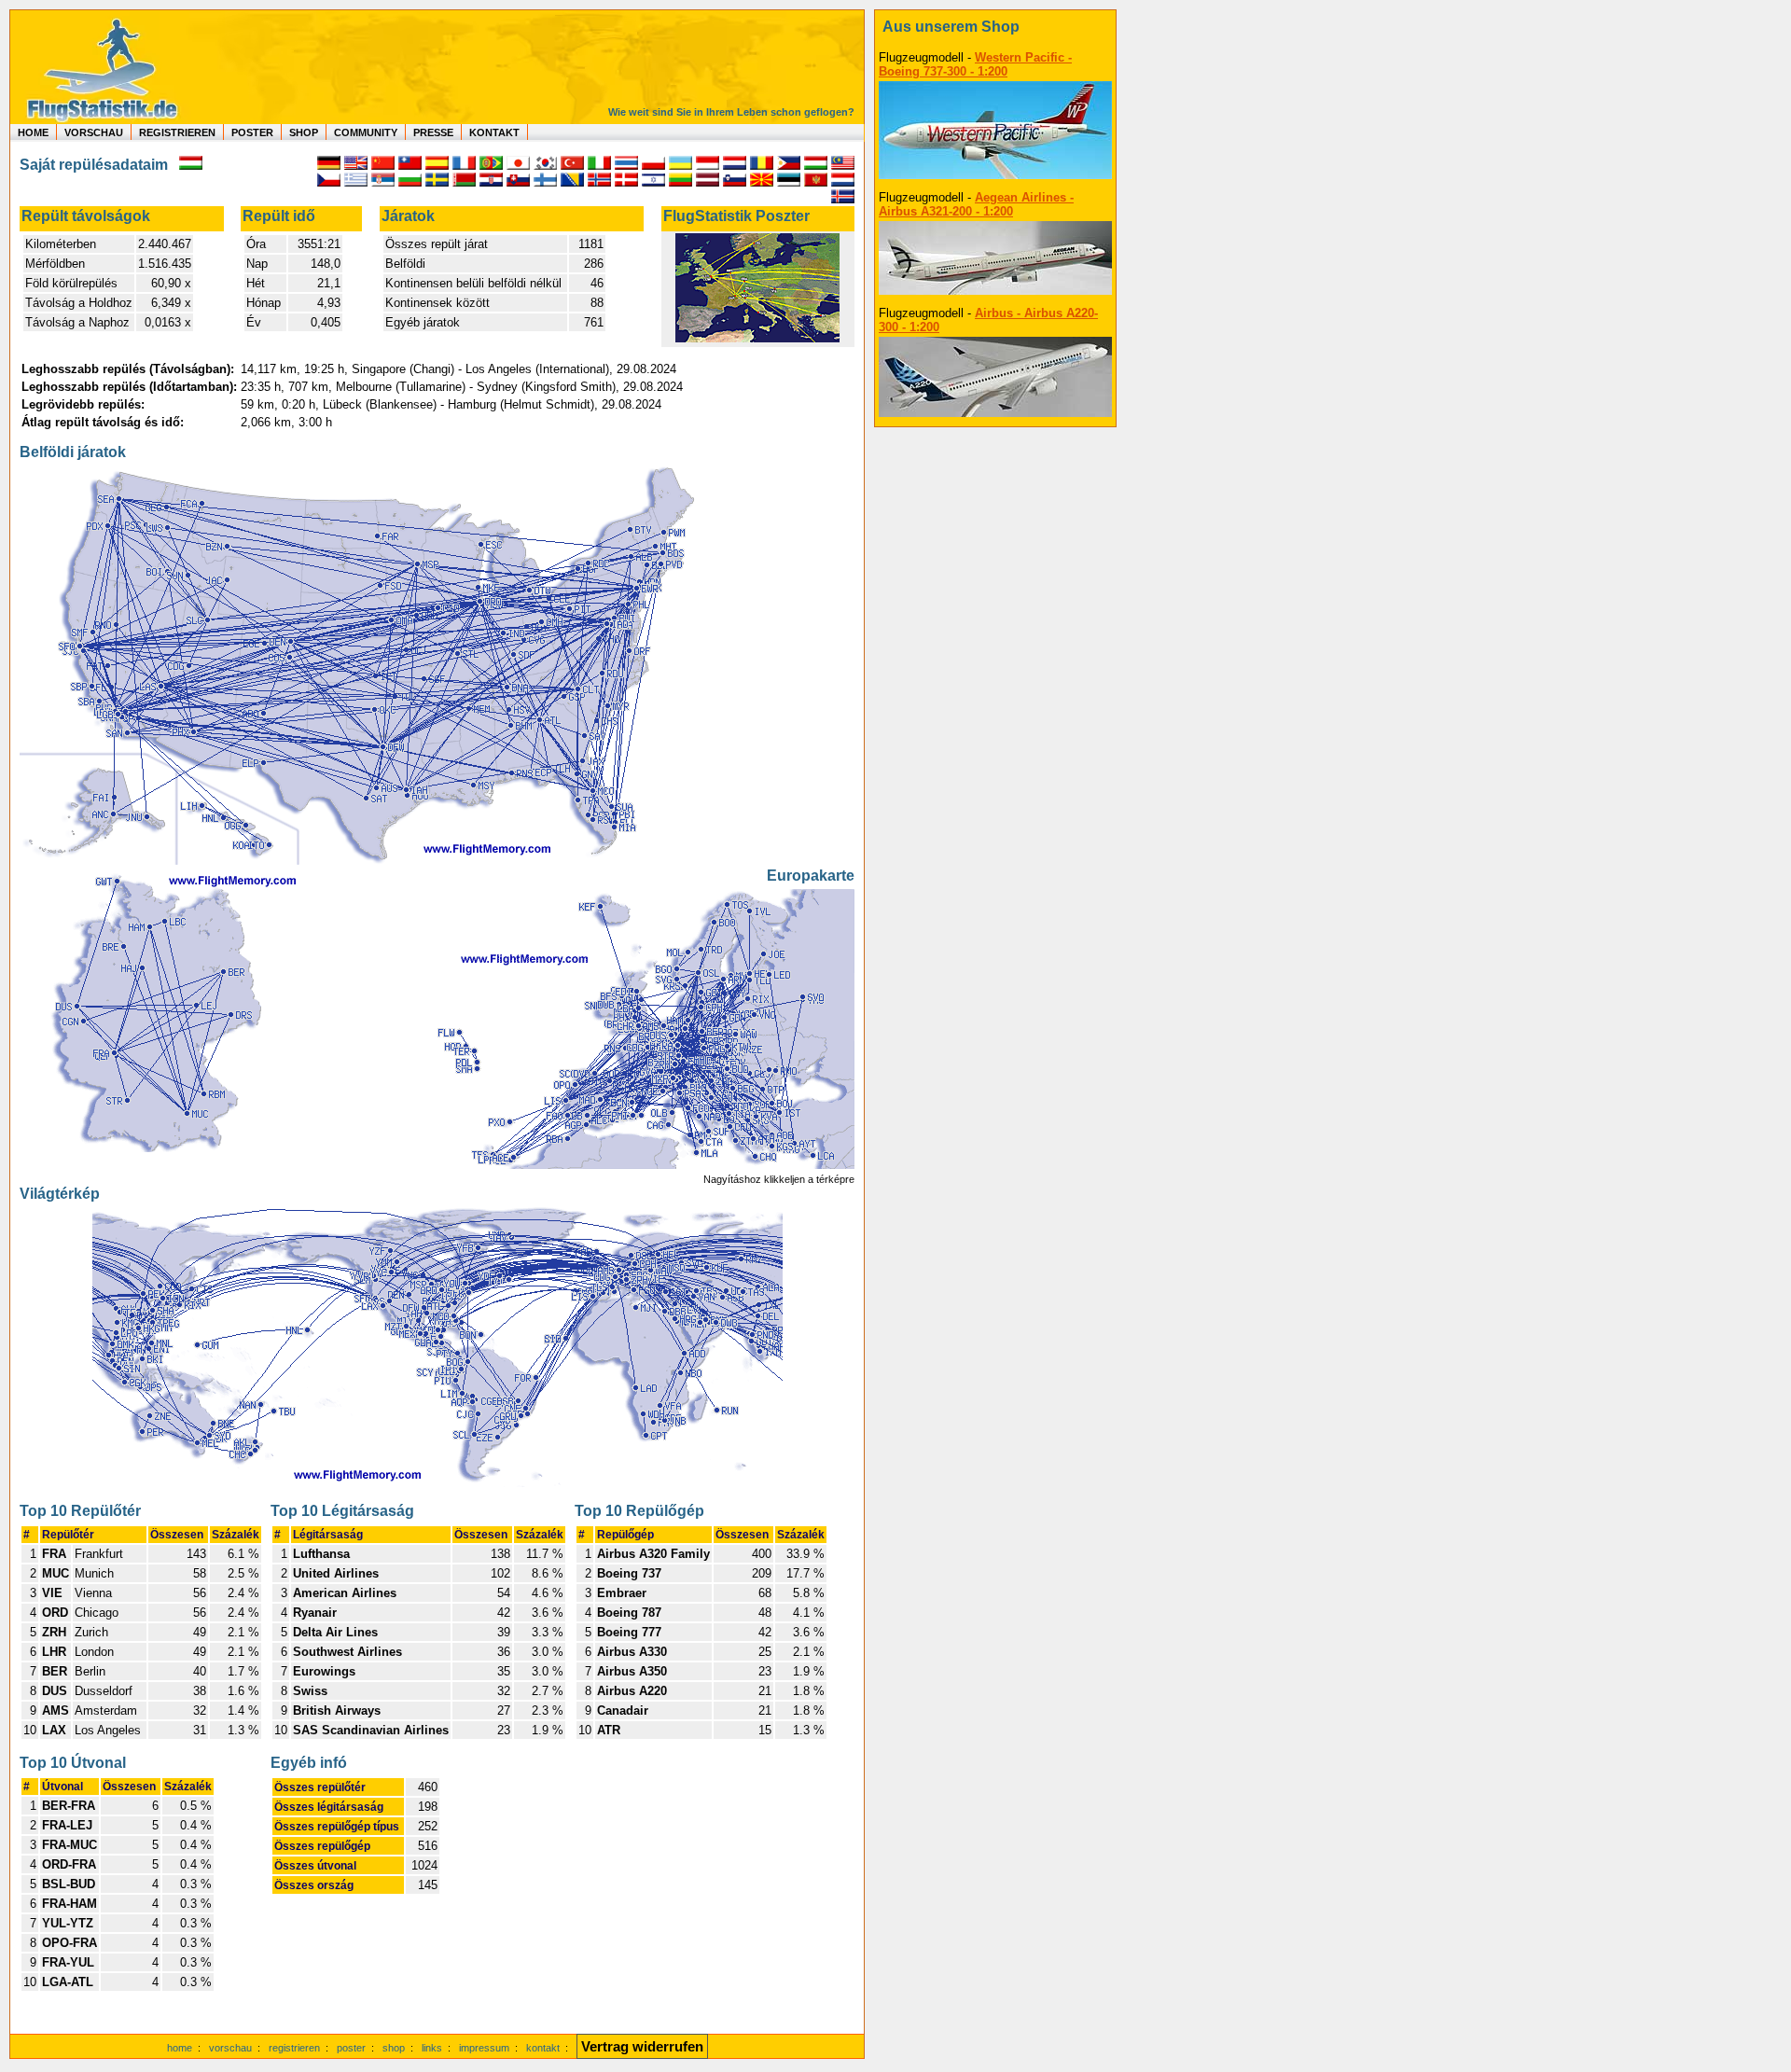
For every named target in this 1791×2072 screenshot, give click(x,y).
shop (394, 2048)
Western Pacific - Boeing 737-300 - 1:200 (975, 64)
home (180, 2048)
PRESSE (433, 132)
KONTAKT (494, 132)
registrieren (294, 2048)
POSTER (252, 132)
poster (351, 2048)
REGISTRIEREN (177, 132)
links (432, 2048)
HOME (33, 132)
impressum (484, 2048)
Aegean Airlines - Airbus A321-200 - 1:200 (976, 204)
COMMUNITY (366, 132)
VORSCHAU (94, 132)
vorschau (230, 2048)
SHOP (304, 132)
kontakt (543, 2048)
